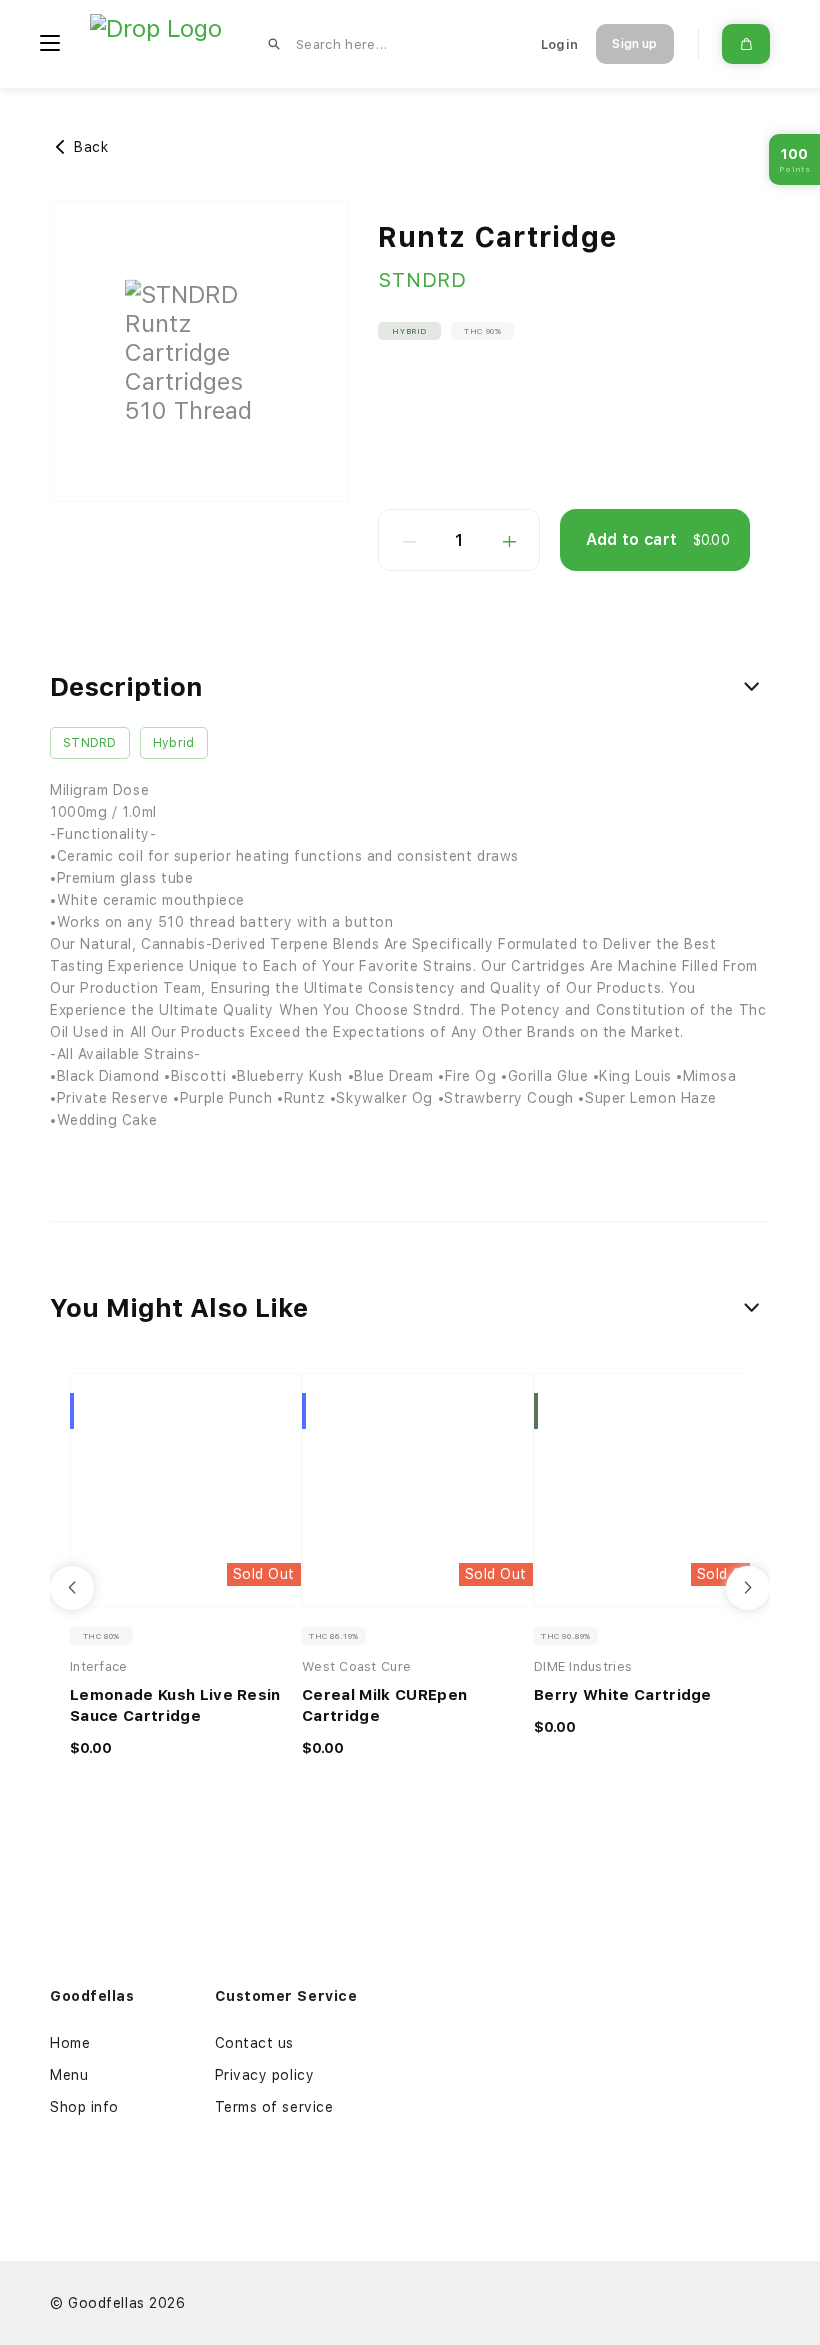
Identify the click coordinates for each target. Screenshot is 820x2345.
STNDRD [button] (90, 743)
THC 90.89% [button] (566, 1636)
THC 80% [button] (101, 1636)
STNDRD (422, 280)
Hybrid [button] (409, 331)
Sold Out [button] (264, 1574)
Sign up (634, 44)
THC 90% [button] (482, 331)
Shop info (84, 2107)
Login (559, 44)
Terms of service (274, 2107)
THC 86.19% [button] (334, 1636)
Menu (69, 2075)
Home (70, 2043)
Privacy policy (265, 2075)
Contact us (255, 2043)
